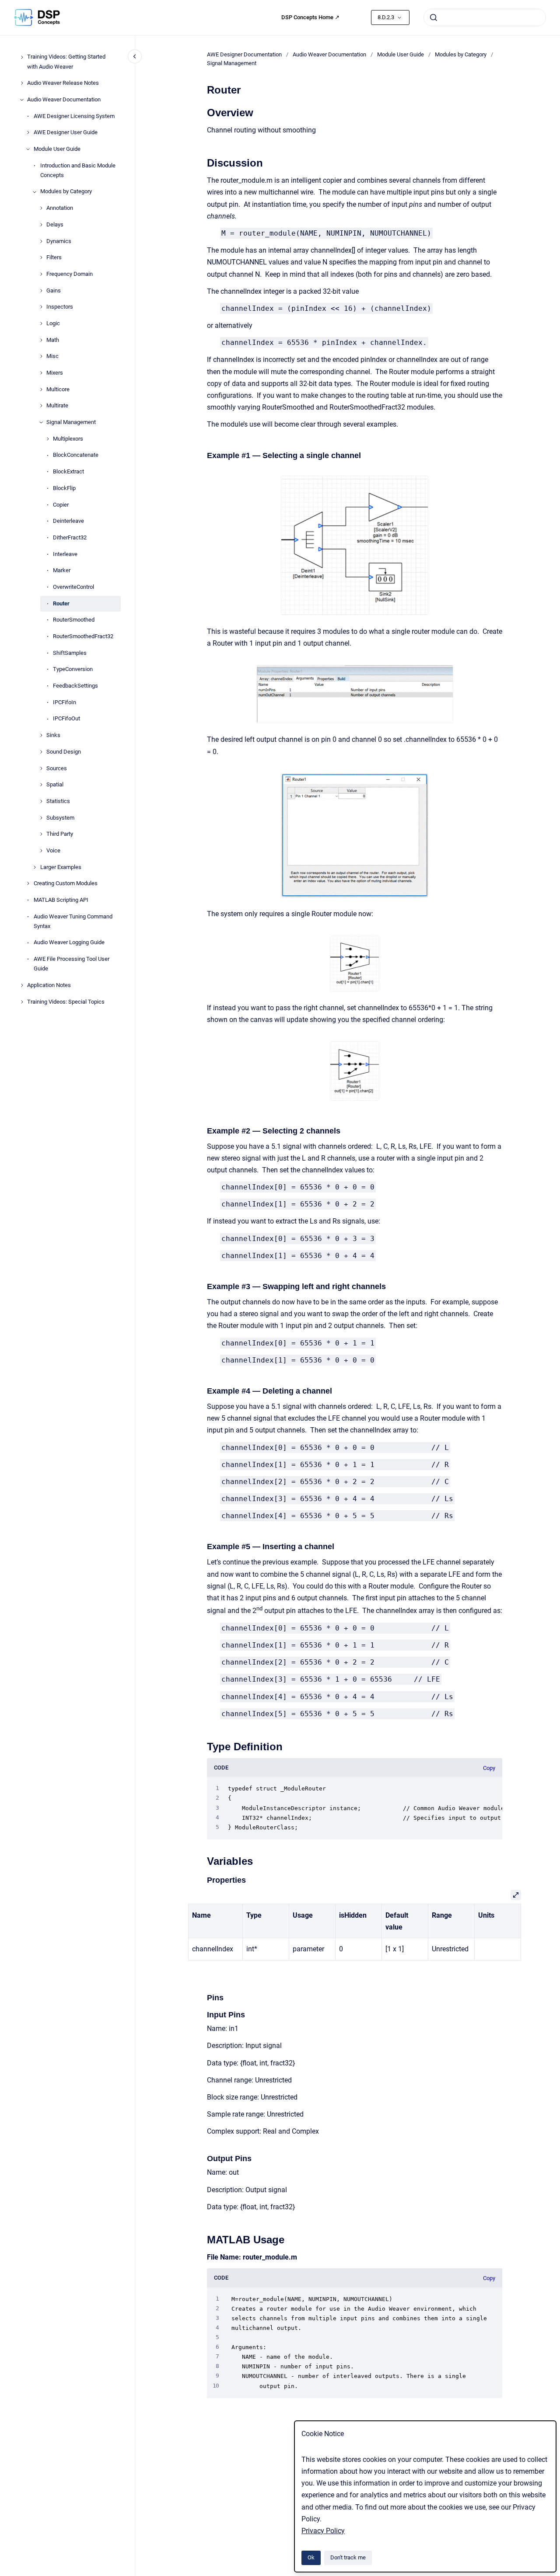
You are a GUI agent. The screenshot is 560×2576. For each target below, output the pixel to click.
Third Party (60, 834)
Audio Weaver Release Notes (63, 83)
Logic (53, 323)
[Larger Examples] (35, 867)
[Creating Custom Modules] (28, 883)
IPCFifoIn (65, 702)
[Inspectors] (41, 307)
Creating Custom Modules (66, 884)
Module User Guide (57, 149)
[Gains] (41, 291)
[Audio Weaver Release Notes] (22, 83)
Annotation (60, 208)
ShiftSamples (70, 653)
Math (53, 340)
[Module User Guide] (28, 149)
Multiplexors (68, 439)
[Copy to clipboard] (203, 112)
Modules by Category (66, 192)
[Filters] (41, 257)
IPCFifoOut (66, 719)
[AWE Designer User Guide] (28, 132)
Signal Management (71, 422)
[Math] (41, 340)
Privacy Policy (323, 2531)
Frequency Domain (70, 274)
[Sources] (41, 768)
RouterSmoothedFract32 (83, 636)
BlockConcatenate (76, 455)
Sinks (53, 735)
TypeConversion (73, 669)
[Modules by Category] (35, 192)
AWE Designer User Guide (66, 133)
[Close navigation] (135, 56)
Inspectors (60, 307)
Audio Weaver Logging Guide (69, 943)
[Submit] (434, 17)
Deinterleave (68, 521)
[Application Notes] (22, 985)
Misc (52, 356)
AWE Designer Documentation (244, 54)
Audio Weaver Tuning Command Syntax (73, 921)
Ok (311, 2557)
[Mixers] (41, 373)
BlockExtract (68, 471)
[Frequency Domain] (41, 274)
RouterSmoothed (74, 620)
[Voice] (41, 851)
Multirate (57, 406)
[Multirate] (41, 406)
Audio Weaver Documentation (64, 99)
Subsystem (60, 818)
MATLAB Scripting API (61, 900)
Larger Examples (61, 867)
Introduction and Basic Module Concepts (78, 170)
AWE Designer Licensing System (74, 116)
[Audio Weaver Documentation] (22, 100)
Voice (53, 850)
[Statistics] (41, 801)
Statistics (58, 801)
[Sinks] (41, 735)
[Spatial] (41, 785)
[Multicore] (41, 389)
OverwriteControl (73, 587)
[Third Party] (41, 834)
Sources (57, 768)
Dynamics (59, 241)
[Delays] (41, 225)
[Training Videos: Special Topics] (22, 1002)
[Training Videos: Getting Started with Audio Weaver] (22, 57)
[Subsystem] (41, 818)
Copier (61, 505)
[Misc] (41, 356)
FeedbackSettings (75, 686)
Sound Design (64, 752)
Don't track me (348, 2557)
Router (61, 603)
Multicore (58, 389)
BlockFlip (64, 488)
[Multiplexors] (48, 439)
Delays (55, 224)
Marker (62, 571)
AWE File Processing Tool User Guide (72, 964)
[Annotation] (41, 208)
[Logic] (41, 323)
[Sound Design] (41, 752)
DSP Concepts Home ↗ (310, 17)
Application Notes (49, 985)
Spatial (55, 785)
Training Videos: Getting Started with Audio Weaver (66, 62)
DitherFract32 (70, 537)
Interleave (65, 554)
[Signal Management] (41, 422)
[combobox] (485, 17)
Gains (54, 290)
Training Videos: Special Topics (66, 1002)
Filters (54, 258)
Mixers (55, 373)
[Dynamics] (41, 241)
